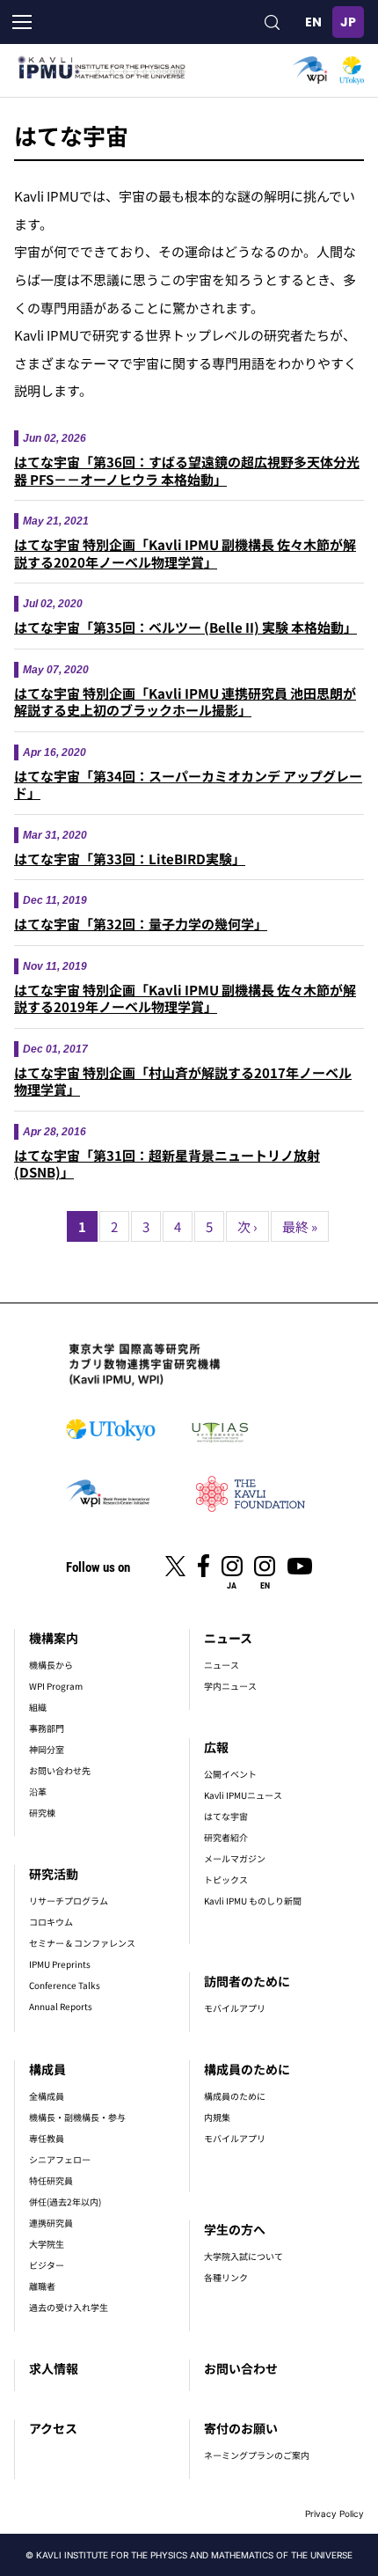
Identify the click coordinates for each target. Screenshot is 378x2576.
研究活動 (54, 1874)
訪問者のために (247, 1981)
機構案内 (54, 1638)
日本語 (348, 22)
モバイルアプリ (235, 2008)
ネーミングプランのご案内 (257, 2455)
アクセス (53, 2428)
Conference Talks (65, 1985)
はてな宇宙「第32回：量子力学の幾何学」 (141, 924)
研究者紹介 (226, 1837)
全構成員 (47, 2096)
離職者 (42, 2286)
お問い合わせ (241, 2368)
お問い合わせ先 (60, 1770)
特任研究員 (51, 2180)
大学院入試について (244, 2256)
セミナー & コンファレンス (82, 1943)
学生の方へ (235, 2229)
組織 (38, 1707)
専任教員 (47, 2138)
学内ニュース (230, 1686)
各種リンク (226, 2277)
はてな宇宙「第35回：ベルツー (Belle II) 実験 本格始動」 (185, 627)
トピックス (226, 1879)
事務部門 (47, 1728)
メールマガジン (235, 1858)
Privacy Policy (334, 2514)
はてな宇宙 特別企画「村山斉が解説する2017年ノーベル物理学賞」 (183, 1081)
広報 (216, 1747)
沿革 (38, 1791)
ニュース (228, 1638)
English (313, 22)
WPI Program (56, 1686)
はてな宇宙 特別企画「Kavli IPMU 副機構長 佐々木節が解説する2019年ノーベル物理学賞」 (185, 998)
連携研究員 (51, 2223)
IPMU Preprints (60, 1964)
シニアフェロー (60, 2159)
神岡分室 (47, 1749)
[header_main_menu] (22, 22)
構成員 (47, 2069)
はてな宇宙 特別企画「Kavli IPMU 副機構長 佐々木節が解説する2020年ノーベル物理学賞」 (185, 553)
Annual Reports (61, 2006)
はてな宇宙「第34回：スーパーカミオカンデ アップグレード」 (188, 785)
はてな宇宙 (226, 1816)
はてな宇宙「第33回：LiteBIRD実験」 (130, 859)
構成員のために (247, 2069)
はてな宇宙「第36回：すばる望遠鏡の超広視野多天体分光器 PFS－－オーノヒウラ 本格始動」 (187, 470)
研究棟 (42, 1813)
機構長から (51, 1665)
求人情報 (54, 2368)
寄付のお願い (241, 2428)
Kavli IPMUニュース (243, 1795)
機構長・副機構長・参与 (77, 2117)
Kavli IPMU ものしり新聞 (253, 1901)
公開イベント (230, 1774)
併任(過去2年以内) (65, 2202)
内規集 (217, 2117)
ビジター (47, 2265)
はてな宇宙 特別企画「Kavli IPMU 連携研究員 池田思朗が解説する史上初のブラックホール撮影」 (185, 702)
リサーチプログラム (69, 1901)
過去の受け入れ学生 (69, 2307)
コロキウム (51, 1922)
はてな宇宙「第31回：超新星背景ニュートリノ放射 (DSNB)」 (167, 1164)
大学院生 (47, 2244)
